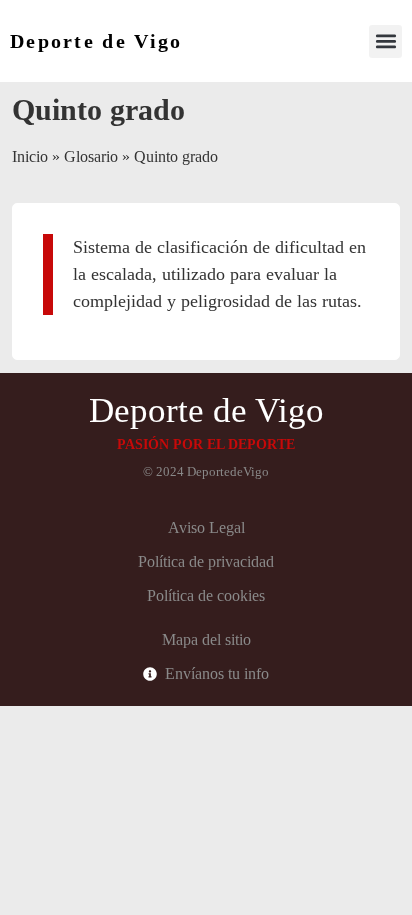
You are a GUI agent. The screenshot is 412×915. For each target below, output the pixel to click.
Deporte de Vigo (96, 41)
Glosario (91, 156)
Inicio (30, 156)
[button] (385, 41)
